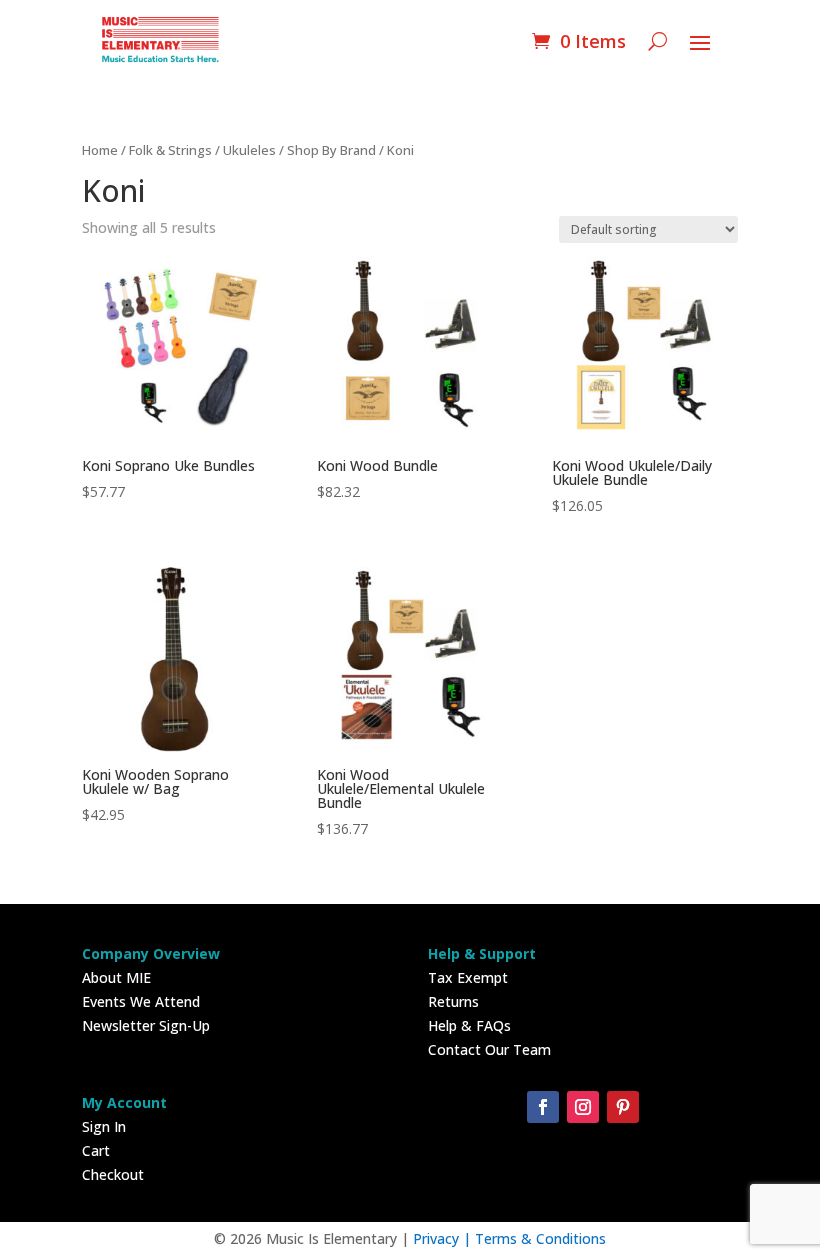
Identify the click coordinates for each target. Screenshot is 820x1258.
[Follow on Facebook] (543, 1107)
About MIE (116, 977)
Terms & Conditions (540, 1238)
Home (100, 150)
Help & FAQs (469, 1025)
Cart (96, 1150)
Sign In (104, 1126)
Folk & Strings (170, 150)
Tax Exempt (468, 977)
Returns (453, 1001)
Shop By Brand (331, 150)
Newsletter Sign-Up (146, 1025)
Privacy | (444, 1238)
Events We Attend (141, 1001)
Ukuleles (249, 150)
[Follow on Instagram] (583, 1107)
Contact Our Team (489, 1049)
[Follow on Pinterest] (623, 1107)
